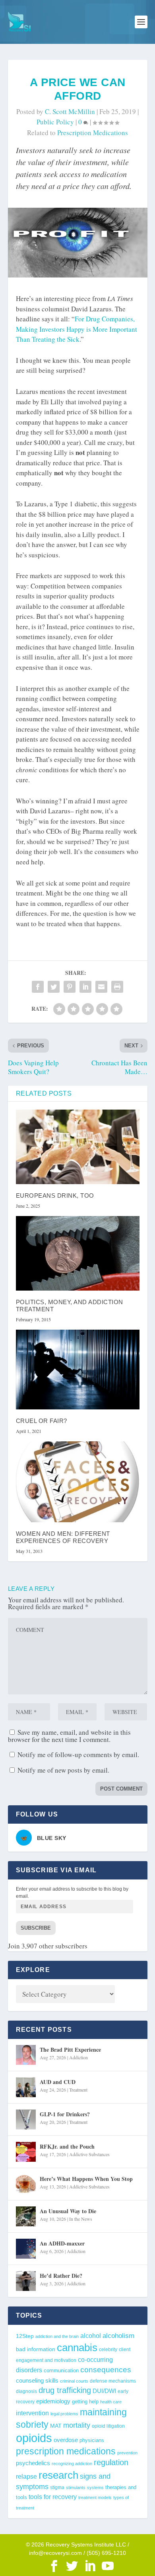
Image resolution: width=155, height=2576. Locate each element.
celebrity (108, 2350)
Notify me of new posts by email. (63, 1770)
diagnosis (26, 2391)
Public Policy (55, 122)
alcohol (91, 2336)
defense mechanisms (113, 2381)
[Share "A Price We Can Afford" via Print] (117, 987)
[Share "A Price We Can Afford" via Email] (101, 987)
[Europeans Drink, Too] (78, 1147)
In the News (81, 2219)
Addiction (78, 2057)
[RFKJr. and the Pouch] (26, 2152)
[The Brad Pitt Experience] (26, 2055)
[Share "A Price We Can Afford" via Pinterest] (70, 987)
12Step (25, 2336)
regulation (111, 2462)
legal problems (64, 2414)
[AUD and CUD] (26, 2087)
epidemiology (53, 2401)
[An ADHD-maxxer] (26, 2249)
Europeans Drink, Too (55, 1196)
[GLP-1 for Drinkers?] (26, 2119)
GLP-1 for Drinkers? (65, 2114)
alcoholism (118, 2336)
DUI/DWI (104, 2391)
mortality (77, 2425)
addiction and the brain (57, 2336)
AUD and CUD (58, 2082)
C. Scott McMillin (70, 111)
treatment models (95, 2497)
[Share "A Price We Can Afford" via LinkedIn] (85, 987)
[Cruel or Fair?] (78, 1370)
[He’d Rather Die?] (26, 2281)
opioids (34, 2438)
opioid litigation (108, 2426)
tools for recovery (53, 2497)
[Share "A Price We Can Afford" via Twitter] (54, 987)
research (58, 2475)
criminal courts (74, 2381)
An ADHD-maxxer (62, 2243)
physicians (92, 2440)
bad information (36, 2349)
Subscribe (36, 1928)
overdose (66, 2440)
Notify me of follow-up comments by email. (78, 1754)
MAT (56, 2426)
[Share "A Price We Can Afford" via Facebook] (38, 987)
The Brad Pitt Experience (70, 2050)
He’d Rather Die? (61, 2276)
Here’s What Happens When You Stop (86, 2179)
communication (61, 2370)
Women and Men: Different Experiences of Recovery (63, 1537)
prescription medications (93, 133)
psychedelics (33, 2463)
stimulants (76, 2487)
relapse (26, 2476)
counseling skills (37, 2381)
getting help (85, 2402)
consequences (106, 2369)
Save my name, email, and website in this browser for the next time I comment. (69, 1736)
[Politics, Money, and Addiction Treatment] (78, 1253)
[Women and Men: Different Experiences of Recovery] (78, 1482)
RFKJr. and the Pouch (67, 2146)
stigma (57, 2487)
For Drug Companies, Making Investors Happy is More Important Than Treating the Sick (77, 329)
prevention (127, 2453)
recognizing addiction (72, 2464)
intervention (32, 2413)
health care (111, 2402)
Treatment (78, 2090)
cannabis (77, 2348)
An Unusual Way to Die (68, 2211)
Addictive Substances (89, 2154)
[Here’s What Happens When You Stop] (26, 2184)
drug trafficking (65, 2390)
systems (95, 2487)
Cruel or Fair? (42, 1421)
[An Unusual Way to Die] (26, 2216)
